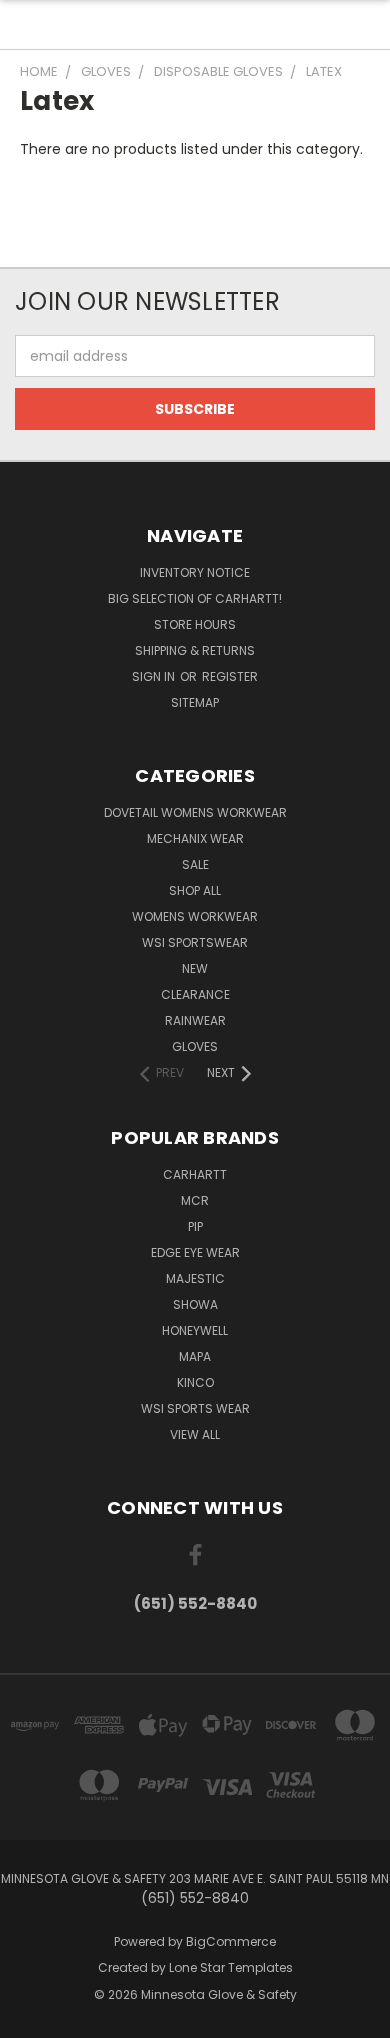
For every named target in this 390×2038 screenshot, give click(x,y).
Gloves (195, 1046)
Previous (31, 2018)
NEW (195, 968)
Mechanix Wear (195, 838)
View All (195, 1434)
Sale (195, 864)
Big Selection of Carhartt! (195, 598)
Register (230, 676)
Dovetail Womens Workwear (195, 812)
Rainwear (195, 1020)
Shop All (195, 890)
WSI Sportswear (195, 942)
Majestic (195, 1278)
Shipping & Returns (195, 650)
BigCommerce (231, 1941)
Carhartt (195, 1174)
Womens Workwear (195, 916)
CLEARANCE (195, 994)
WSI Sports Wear (195, 1408)
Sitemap (195, 702)
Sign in (155, 676)
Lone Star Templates (231, 1967)
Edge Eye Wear (195, 1252)
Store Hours (195, 624)
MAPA (195, 1356)
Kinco (195, 1382)
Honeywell (195, 1330)
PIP (195, 1226)
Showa (195, 1304)
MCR (195, 1200)
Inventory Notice (195, 572)
